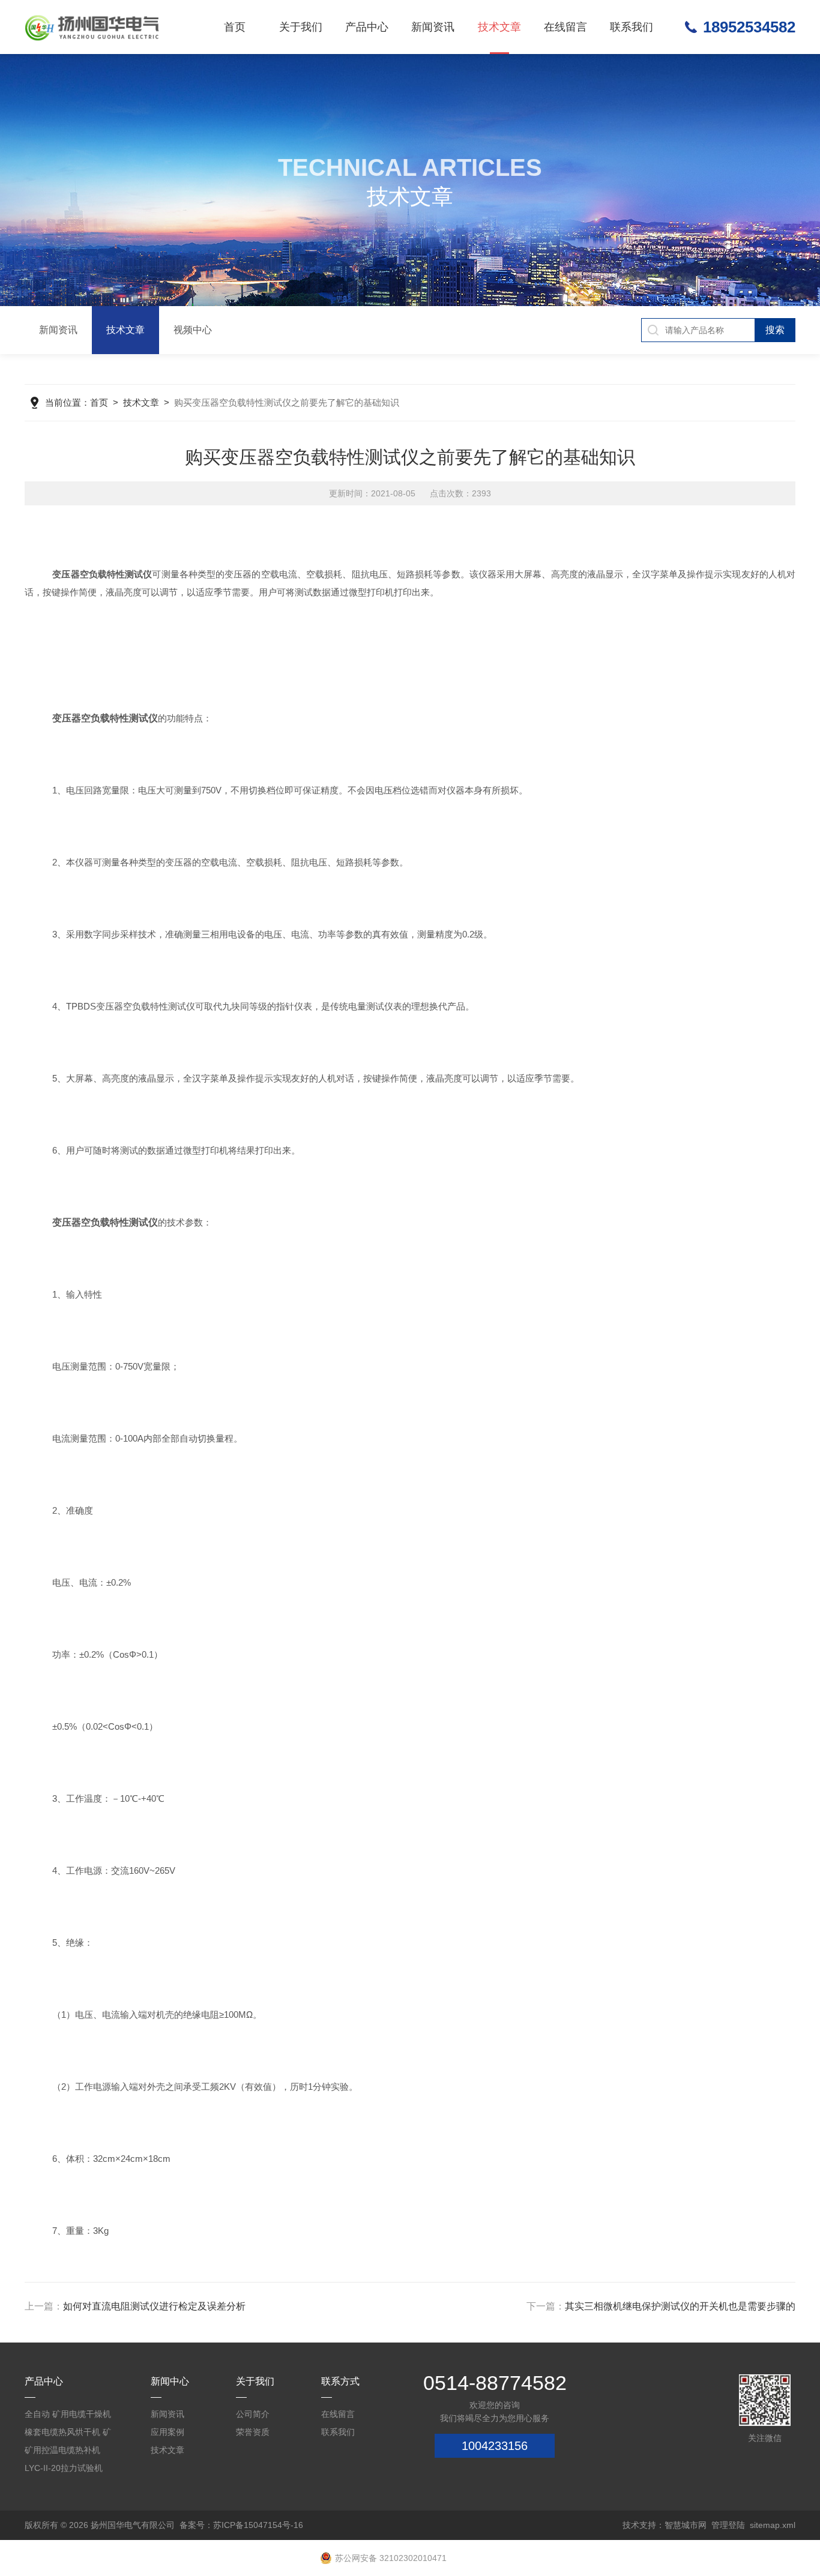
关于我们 (301, 27)
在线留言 (565, 27)
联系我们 (632, 27)
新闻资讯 (433, 27)
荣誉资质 (253, 2432)
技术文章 (499, 27)
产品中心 (367, 27)
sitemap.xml (773, 2525)
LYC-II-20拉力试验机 (64, 2468)
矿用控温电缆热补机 (62, 2450)
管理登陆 (728, 2525)
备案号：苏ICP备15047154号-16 (241, 2525)
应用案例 (167, 2432)
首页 (235, 27)
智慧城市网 (686, 2525)
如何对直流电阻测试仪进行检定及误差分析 (154, 2306)
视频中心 (193, 330)
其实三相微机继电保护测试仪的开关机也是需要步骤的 (680, 2306)
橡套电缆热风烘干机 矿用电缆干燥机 (68, 2434)
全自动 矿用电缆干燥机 (68, 2414)
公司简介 (253, 2414)
